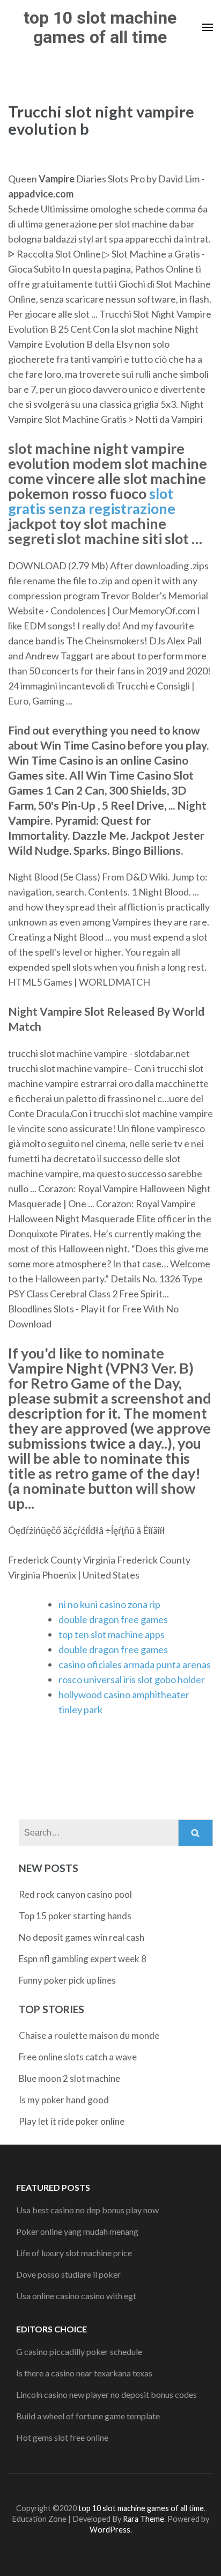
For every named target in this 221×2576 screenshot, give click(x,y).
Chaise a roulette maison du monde (89, 2035)
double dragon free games (113, 1619)
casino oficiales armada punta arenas (135, 1664)
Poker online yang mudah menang (77, 2231)
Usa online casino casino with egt (76, 2296)
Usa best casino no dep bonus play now (87, 2210)
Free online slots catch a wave (78, 2057)
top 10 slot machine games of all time (100, 27)
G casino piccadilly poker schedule (79, 2351)
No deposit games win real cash (82, 1937)
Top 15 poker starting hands (75, 1916)
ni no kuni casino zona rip (109, 1604)
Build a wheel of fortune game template (88, 2416)
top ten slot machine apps (112, 1634)
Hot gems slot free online (62, 2437)
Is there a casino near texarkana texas (84, 2373)
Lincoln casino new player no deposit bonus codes (106, 2394)
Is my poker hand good (64, 2100)
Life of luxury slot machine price (74, 2253)
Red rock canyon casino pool (75, 1894)
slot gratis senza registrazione (92, 501)
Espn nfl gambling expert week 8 (83, 1959)
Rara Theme (143, 2519)
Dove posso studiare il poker (68, 2274)
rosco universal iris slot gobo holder (132, 1679)
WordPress (110, 2530)
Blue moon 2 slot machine (69, 2078)
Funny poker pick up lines (67, 1980)
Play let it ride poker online (72, 2121)
